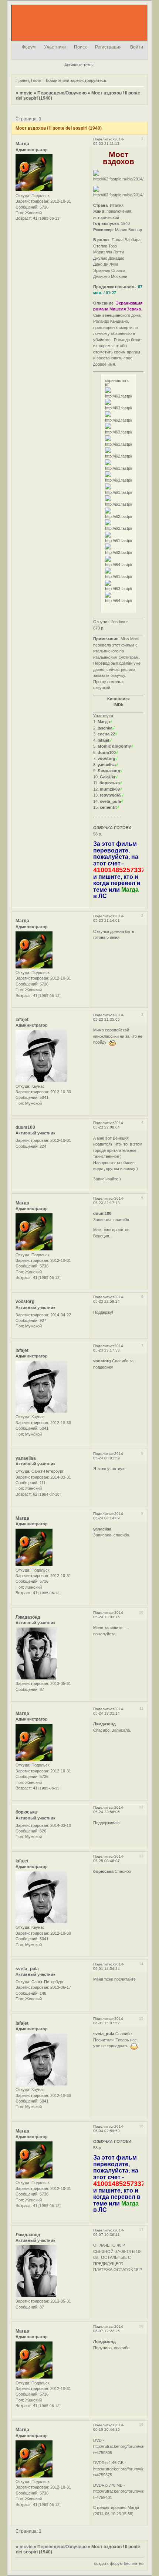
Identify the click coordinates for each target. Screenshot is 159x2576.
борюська (26, 1812)
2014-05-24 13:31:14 (109, 1711)
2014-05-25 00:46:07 (109, 1859)
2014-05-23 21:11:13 (109, 141)
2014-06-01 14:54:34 (109, 1966)
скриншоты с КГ (117, 383)
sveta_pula (27, 1969)
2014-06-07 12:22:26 (109, 2329)
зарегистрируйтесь (88, 80)
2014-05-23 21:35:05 (109, 1017)
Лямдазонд (28, 1617)
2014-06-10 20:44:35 (109, 2427)
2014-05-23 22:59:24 (109, 1299)
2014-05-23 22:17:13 (109, 1201)
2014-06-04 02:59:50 (109, 2129)
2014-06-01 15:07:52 (109, 2021)
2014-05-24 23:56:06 (109, 1810)
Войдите (54, 80)
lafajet (22, 1020)
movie (26, 93)
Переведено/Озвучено (62, 93)
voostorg (25, 1302)
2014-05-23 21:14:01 (109, 918)
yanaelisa (26, 1458)
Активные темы (79, 65)
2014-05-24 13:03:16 (109, 1615)
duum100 (25, 1127)
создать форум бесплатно (119, 2563)
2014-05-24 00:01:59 (109, 1456)
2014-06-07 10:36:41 (109, 2232)
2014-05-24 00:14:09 (109, 1516)
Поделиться (104, 139)
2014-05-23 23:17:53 (109, 1348)
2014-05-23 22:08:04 (109, 1125)
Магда (22, 144)
